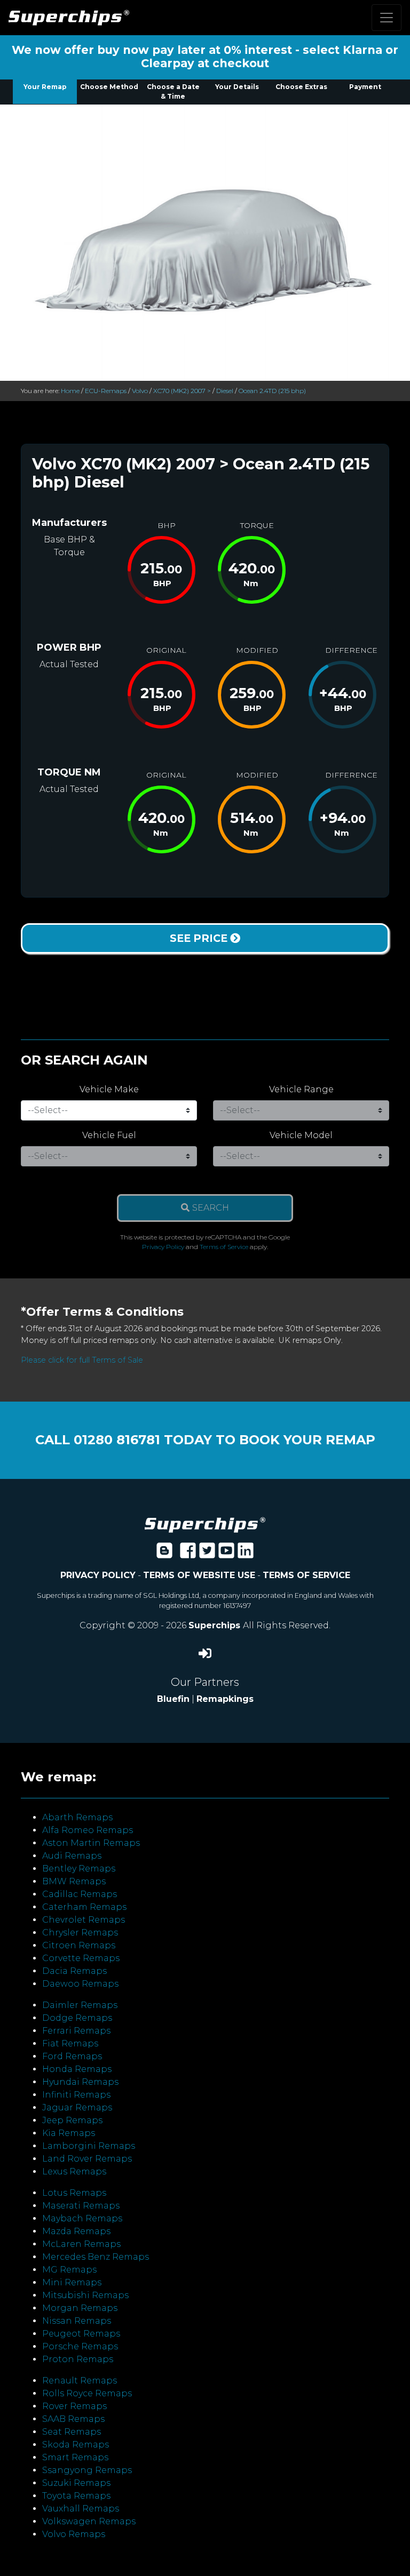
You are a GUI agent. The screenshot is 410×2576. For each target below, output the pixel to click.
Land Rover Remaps (87, 2159)
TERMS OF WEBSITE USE (199, 1575)
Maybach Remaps (82, 2218)
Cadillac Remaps (80, 1894)
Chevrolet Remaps (84, 1920)
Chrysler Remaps (80, 1933)
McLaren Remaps (81, 2244)
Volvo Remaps (74, 2534)
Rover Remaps (74, 2406)
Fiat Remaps (70, 2043)
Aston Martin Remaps (91, 1843)
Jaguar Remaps (77, 2107)
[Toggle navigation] (387, 18)
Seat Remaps (72, 2432)
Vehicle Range (301, 1089)
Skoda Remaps (76, 2445)
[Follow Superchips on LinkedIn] (246, 1554)
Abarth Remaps (77, 1817)
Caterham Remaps (84, 1907)
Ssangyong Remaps (87, 2470)
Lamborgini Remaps (89, 2146)
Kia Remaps (69, 2133)
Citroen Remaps (79, 1945)
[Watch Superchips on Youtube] (226, 1554)
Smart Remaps (75, 2457)
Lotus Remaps (74, 2193)
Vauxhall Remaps (81, 2509)
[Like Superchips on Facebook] (188, 1554)
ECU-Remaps (106, 391)
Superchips (216, 1625)
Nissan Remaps (77, 2321)
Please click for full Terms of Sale (82, 1360)
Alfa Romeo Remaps (88, 1830)
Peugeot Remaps (81, 2334)
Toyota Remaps (76, 2496)
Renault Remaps (80, 2381)
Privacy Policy (163, 1247)
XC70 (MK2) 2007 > (182, 391)
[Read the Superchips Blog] (164, 1554)
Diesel (225, 391)
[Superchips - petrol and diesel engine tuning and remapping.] (205, 1524)
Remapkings (225, 1699)
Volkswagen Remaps (89, 2521)
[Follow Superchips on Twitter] (207, 1554)
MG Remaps (69, 2270)
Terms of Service (224, 1247)
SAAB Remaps (73, 2419)
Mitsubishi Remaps (85, 2295)
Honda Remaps (77, 2069)
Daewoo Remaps (80, 1984)
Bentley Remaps (79, 1869)
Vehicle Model (301, 1135)
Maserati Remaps (81, 2206)
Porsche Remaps (80, 2346)
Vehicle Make (109, 1089)
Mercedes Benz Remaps (96, 2257)
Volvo (140, 391)
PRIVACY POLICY (98, 1575)
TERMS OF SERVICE (306, 1575)
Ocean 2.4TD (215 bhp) (272, 391)
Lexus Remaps (74, 2171)
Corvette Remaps (81, 1958)
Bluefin (173, 1699)
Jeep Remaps (72, 2120)
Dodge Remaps (77, 2018)
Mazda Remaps (76, 2231)
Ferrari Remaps (76, 2031)
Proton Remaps (78, 2359)
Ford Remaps (72, 2056)
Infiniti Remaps (76, 2095)
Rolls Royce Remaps (87, 2393)
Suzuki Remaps (76, 2483)
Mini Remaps (72, 2282)
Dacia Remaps (74, 1971)
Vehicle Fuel (109, 1135)
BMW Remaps (74, 1881)
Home (70, 391)
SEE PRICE (200, 938)
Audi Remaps (72, 1856)
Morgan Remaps (80, 2308)
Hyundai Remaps (80, 2082)
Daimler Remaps (80, 2005)
